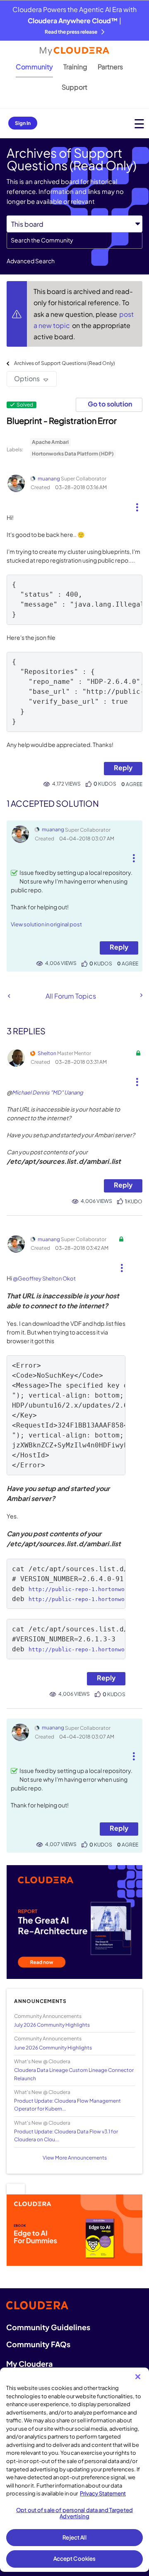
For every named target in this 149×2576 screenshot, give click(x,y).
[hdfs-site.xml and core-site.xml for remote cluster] (9, 996)
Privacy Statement (103, 2493)
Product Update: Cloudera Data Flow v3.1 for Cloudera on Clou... (66, 2135)
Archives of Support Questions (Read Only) (65, 363)
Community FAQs (38, 2344)
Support (74, 87)
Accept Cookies (75, 2559)
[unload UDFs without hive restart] (141, 995)
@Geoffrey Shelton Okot (44, 1278)
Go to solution (110, 404)
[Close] (138, 2377)
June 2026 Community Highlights (53, 2048)
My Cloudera (29, 2364)
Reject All (74, 2537)
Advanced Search (31, 261)
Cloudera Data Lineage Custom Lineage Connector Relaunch (74, 2074)
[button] (137, 504)
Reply (123, 768)
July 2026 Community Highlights (52, 2025)
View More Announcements (75, 2158)
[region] (74, 2470)
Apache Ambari (50, 442)
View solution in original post (46, 924)
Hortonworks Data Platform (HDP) (73, 454)
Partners (110, 67)
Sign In (23, 123)
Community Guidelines (48, 2327)
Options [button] (27, 378)
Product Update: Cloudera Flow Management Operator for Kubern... (67, 2105)
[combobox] (74, 240)
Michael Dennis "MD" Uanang (48, 1092)
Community (34, 67)
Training (75, 67)
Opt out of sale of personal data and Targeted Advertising (74, 2513)
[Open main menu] (139, 124)
